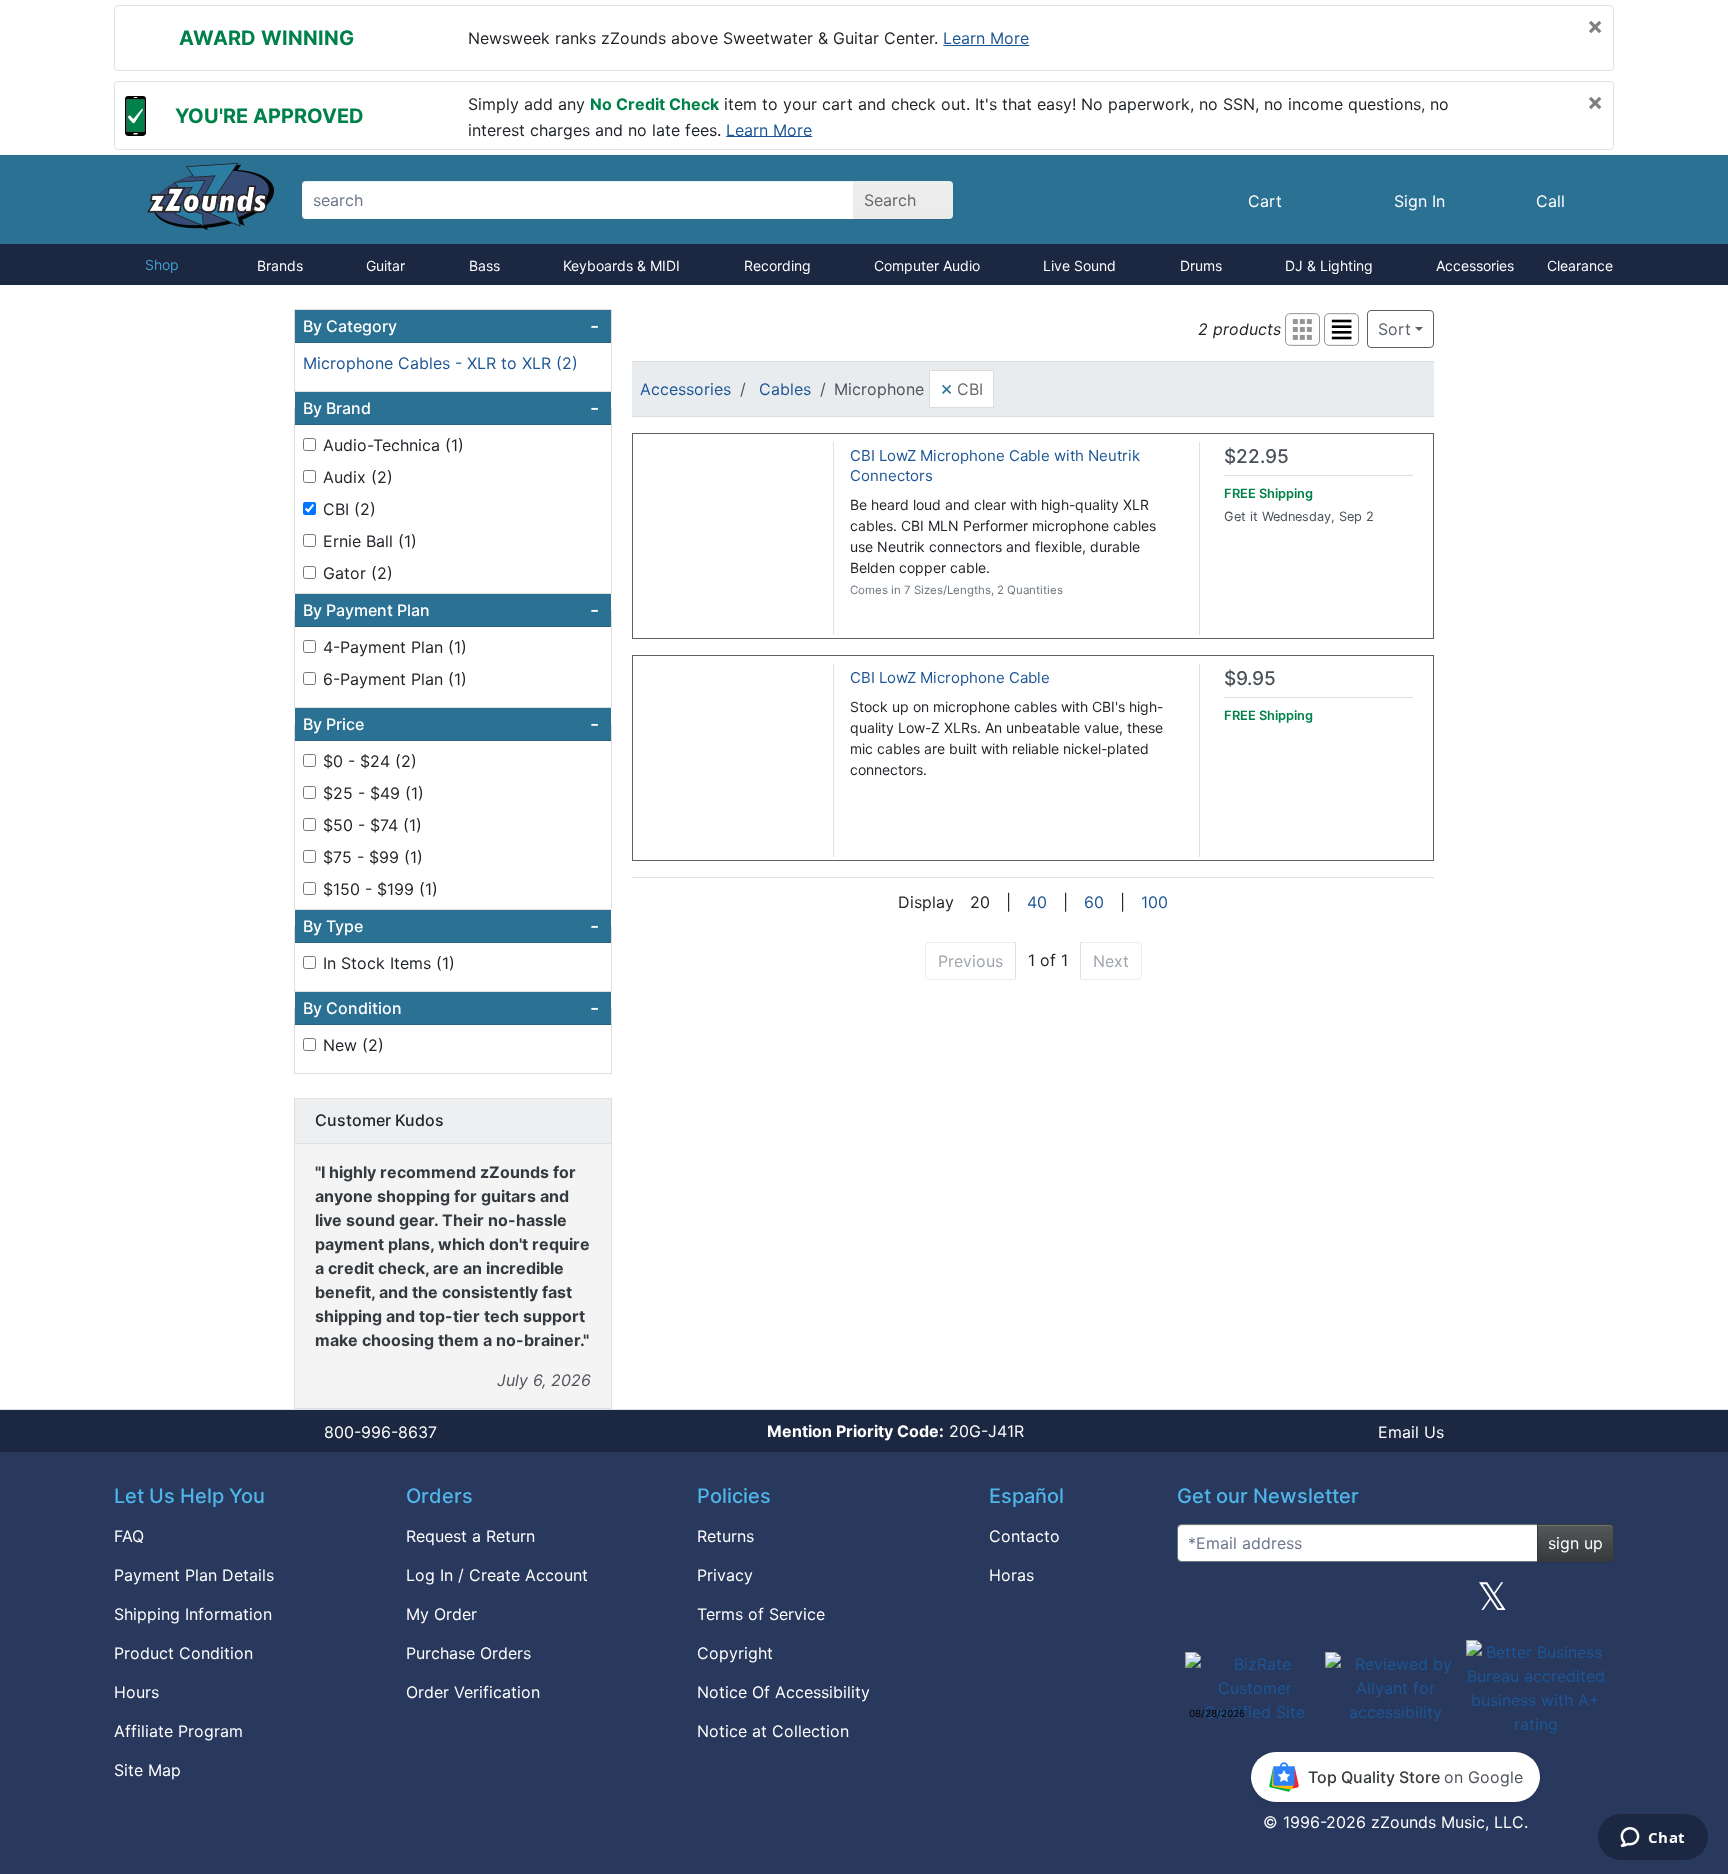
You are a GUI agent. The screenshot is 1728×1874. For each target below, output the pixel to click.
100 (1154, 902)
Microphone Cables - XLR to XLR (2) (440, 363)
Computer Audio (927, 265)
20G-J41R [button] (895, 1431)
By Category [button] (451, 326)
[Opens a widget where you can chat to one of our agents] (1652, 1839)
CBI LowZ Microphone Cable (950, 677)
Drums (1201, 265)
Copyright (735, 1653)
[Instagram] (1395, 1604)
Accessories (1475, 265)
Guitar (385, 265)
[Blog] (1200, 1604)
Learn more (986, 38)
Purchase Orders (468, 1653)
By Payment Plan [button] (451, 610)
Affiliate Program (178, 1731)
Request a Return (470, 1536)
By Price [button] (451, 724)
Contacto (1024, 1536)
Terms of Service (761, 1614)
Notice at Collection (773, 1731)
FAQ (129, 1536)
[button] (1302, 329)
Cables (785, 389)
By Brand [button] (451, 408)
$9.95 (1250, 678)
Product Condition (183, 1653)
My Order (441, 1614)
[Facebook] (1297, 1604)
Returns (725, 1536)
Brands (280, 265)
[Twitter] (1492, 1604)
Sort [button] (1394, 329)
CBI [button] (961, 388)
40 (1037, 902)
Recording (777, 265)
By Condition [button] (451, 1008)
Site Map (147, 1770)
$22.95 (1256, 456)
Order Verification (473, 1692)
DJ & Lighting (1329, 265)
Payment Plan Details (194, 1575)
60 (1094, 902)
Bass (484, 265)
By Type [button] (451, 926)
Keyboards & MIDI (621, 265)
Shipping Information (193, 1614)
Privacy (725, 1575)
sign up (1575, 1543)
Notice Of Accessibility (783, 1692)
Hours (136, 1692)
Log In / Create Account (497, 1575)
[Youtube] (1591, 1604)
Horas (1011, 1575)
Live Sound (1079, 265)
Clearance (1580, 265)
